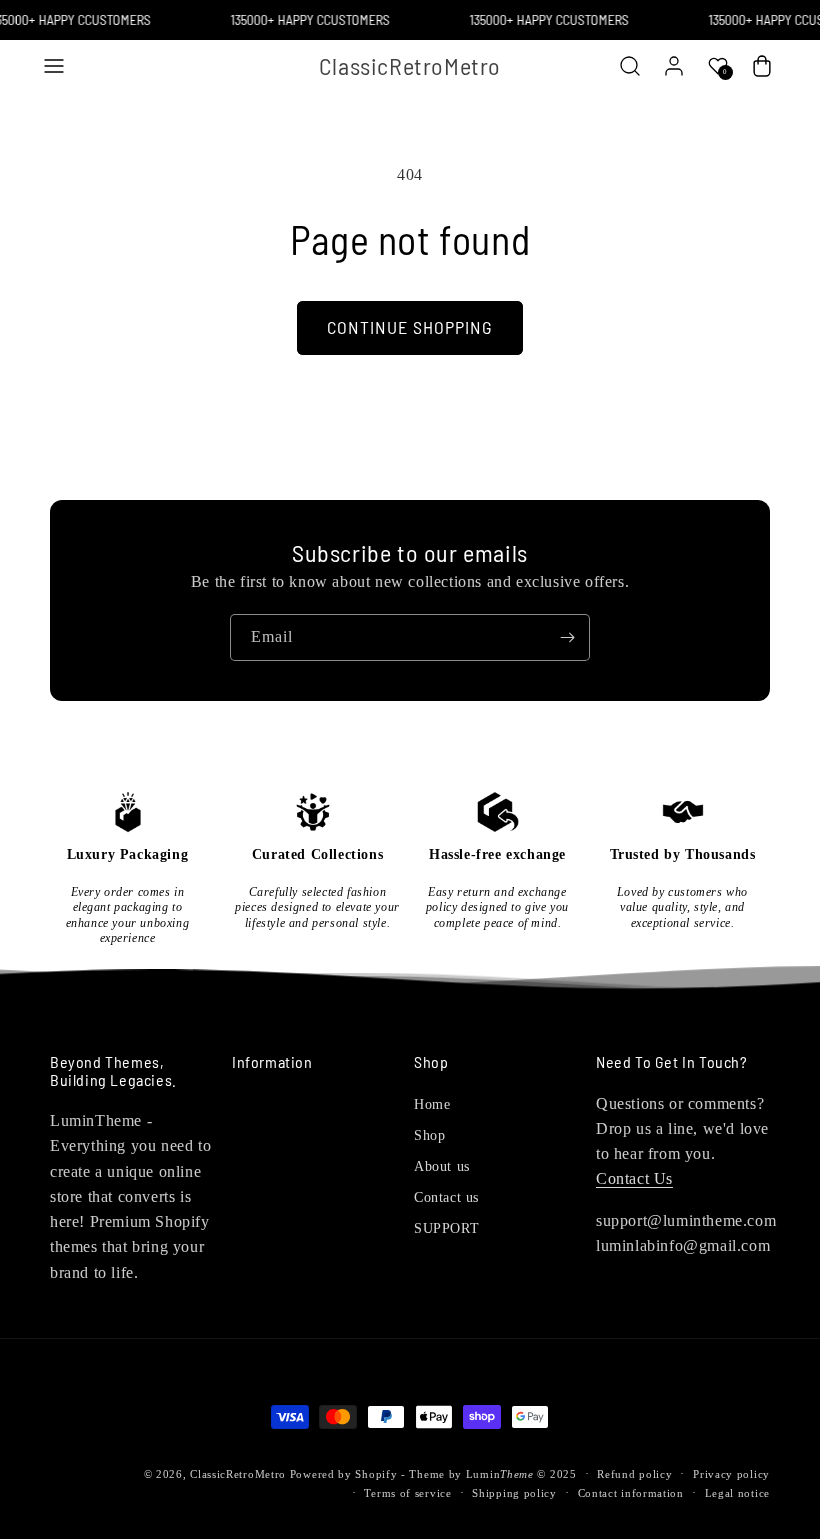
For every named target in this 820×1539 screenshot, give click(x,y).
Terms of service (407, 1493)
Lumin (500, 1474)
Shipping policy (514, 1493)
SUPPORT (446, 1228)
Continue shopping (410, 327)
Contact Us (634, 1178)
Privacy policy (731, 1474)
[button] (54, 66)
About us (442, 1166)
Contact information (631, 1493)
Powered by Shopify (344, 1474)
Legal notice (737, 1493)
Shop (429, 1135)
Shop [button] (431, 1062)
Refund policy (634, 1474)
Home (432, 1104)
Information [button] (272, 1062)
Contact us (446, 1197)
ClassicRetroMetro (238, 1474)
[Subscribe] (567, 637)
